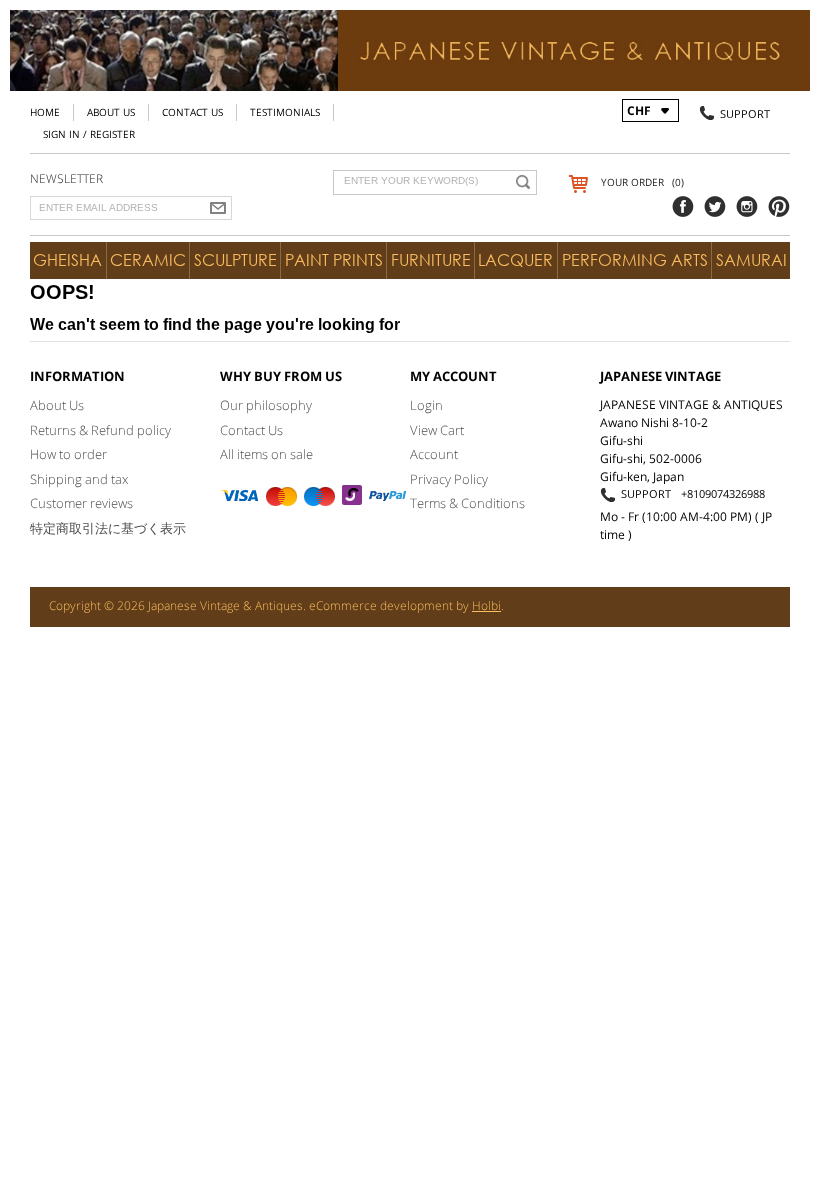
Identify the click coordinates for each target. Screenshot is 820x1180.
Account (434, 454)
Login (426, 405)
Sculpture (235, 260)
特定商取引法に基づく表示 (108, 528)
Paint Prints (334, 260)
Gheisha (67, 260)
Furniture (431, 260)
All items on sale (266, 454)
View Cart (437, 430)
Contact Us (192, 112)
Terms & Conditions (467, 503)
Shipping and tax (79, 479)
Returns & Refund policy (100, 430)
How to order (68, 454)
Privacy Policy (449, 479)
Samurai (751, 260)
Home (45, 112)
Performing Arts (635, 260)
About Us (111, 112)
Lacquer (515, 260)
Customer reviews (81, 503)
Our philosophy (266, 405)
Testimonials (285, 112)
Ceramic (148, 260)
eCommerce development (381, 605)
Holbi (486, 605)
